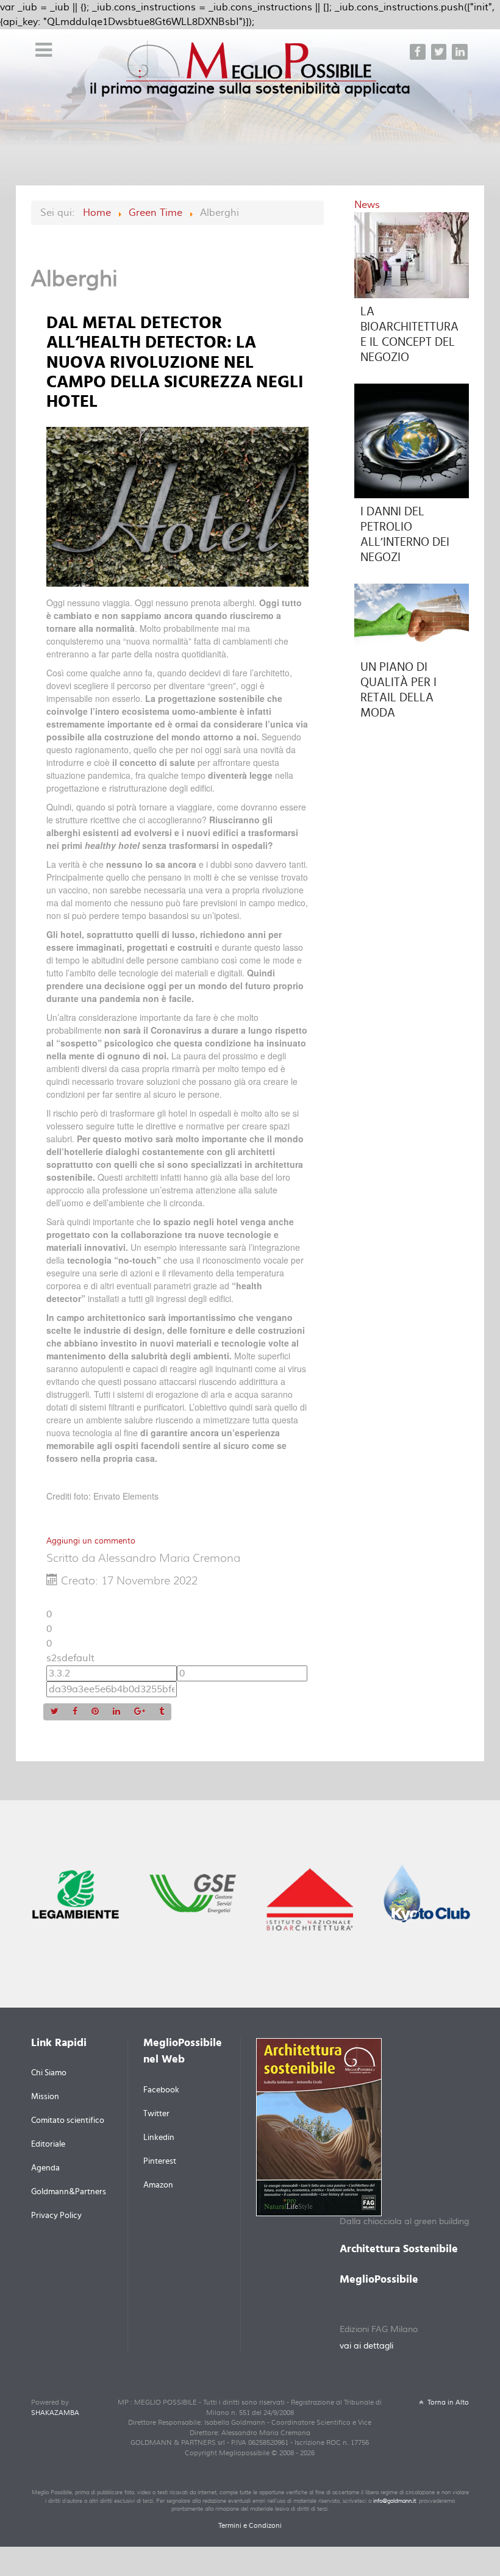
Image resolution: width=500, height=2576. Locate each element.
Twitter (156, 2114)
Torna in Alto (447, 2402)
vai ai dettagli (366, 2346)
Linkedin (159, 2138)
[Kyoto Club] (427, 1892)
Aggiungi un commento (91, 1541)
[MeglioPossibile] (252, 66)
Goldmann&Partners (69, 2192)
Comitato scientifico (68, 2120)
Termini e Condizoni (250, 2526)
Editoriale (48, 2144)
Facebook (161, 2090)
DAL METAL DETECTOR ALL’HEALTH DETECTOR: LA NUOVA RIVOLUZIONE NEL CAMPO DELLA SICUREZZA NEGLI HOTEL (175, 363)
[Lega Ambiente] (76, 1894)
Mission (45, 2097)
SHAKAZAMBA (55, 2413)
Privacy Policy (56, 2216)
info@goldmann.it (395, 2501)
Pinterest (160, 2161)
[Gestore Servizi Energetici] (193, 1893)
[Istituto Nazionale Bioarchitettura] (310, 1898)
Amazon (158, 2185)
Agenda (45, 2168)
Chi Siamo (49, 2073)
